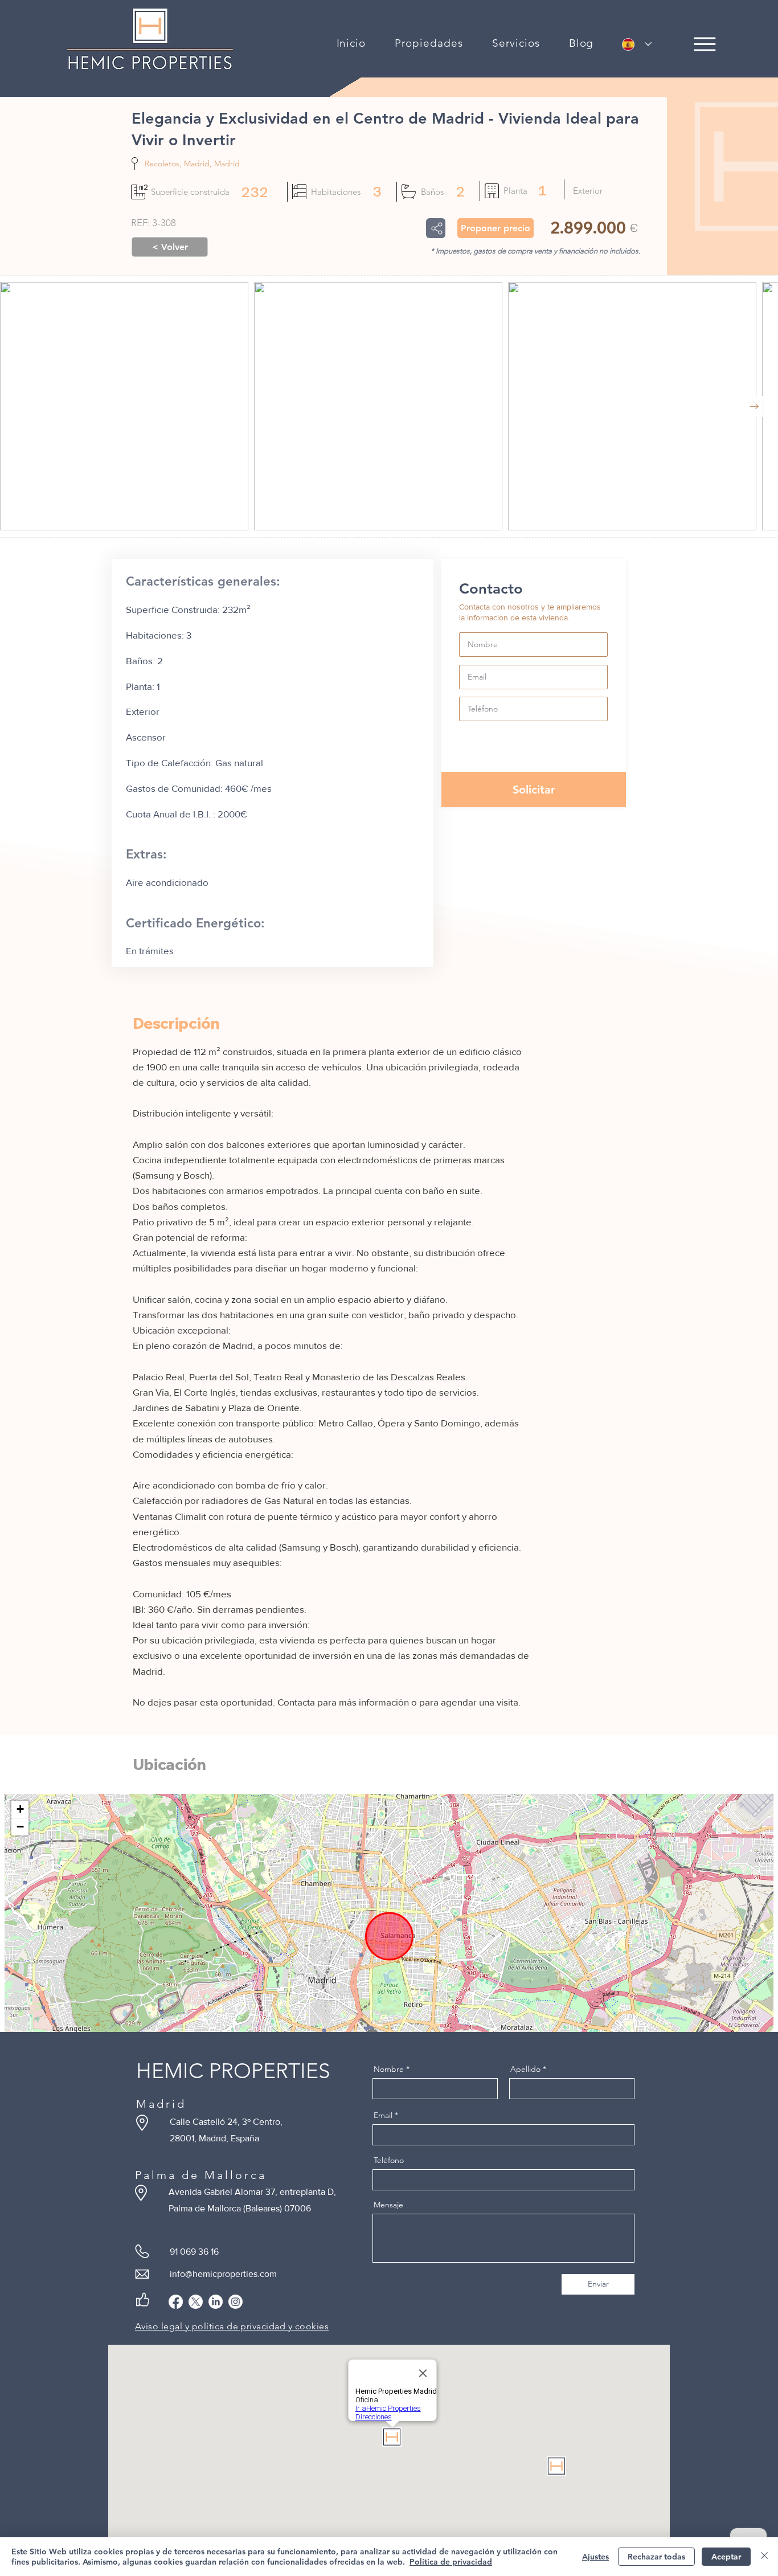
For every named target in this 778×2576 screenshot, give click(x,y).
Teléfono (389, 2160)
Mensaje (388, 2205)
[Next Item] (754, 406)
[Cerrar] (764, 2557)
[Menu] (705, 44)
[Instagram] (236, 2302)
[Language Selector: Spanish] (637, 44)
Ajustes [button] (595, 2557)
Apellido (525, 2069)
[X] (196, 2302)
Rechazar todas (656, 2557)
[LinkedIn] (216, 2302)
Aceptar (726, 2557)
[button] (429, 43)
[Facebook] (176, 2302)
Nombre (389, 2069)
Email (383, 2115)
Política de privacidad (451, 2562)
